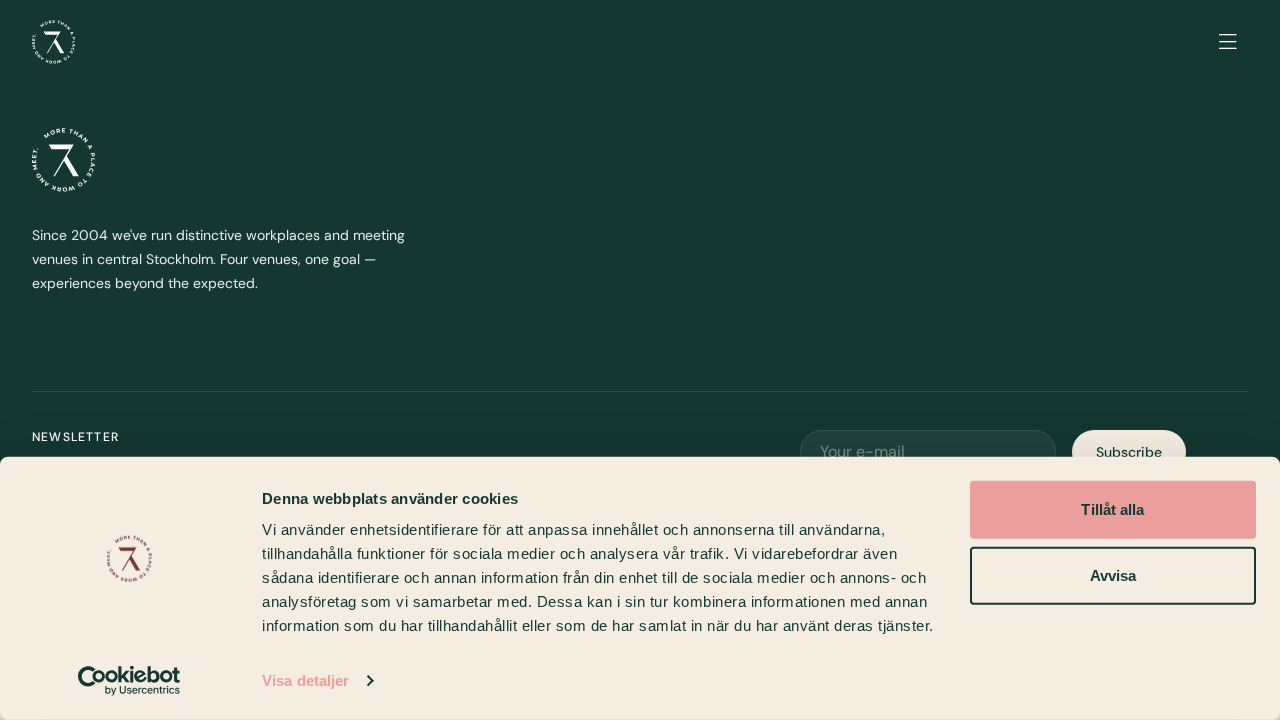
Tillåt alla (1112, 509)
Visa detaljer (305, 680)
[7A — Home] (53, 42)
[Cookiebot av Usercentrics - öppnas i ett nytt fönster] (129, 681)
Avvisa (1113, 574)
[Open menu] (1228, 42)
